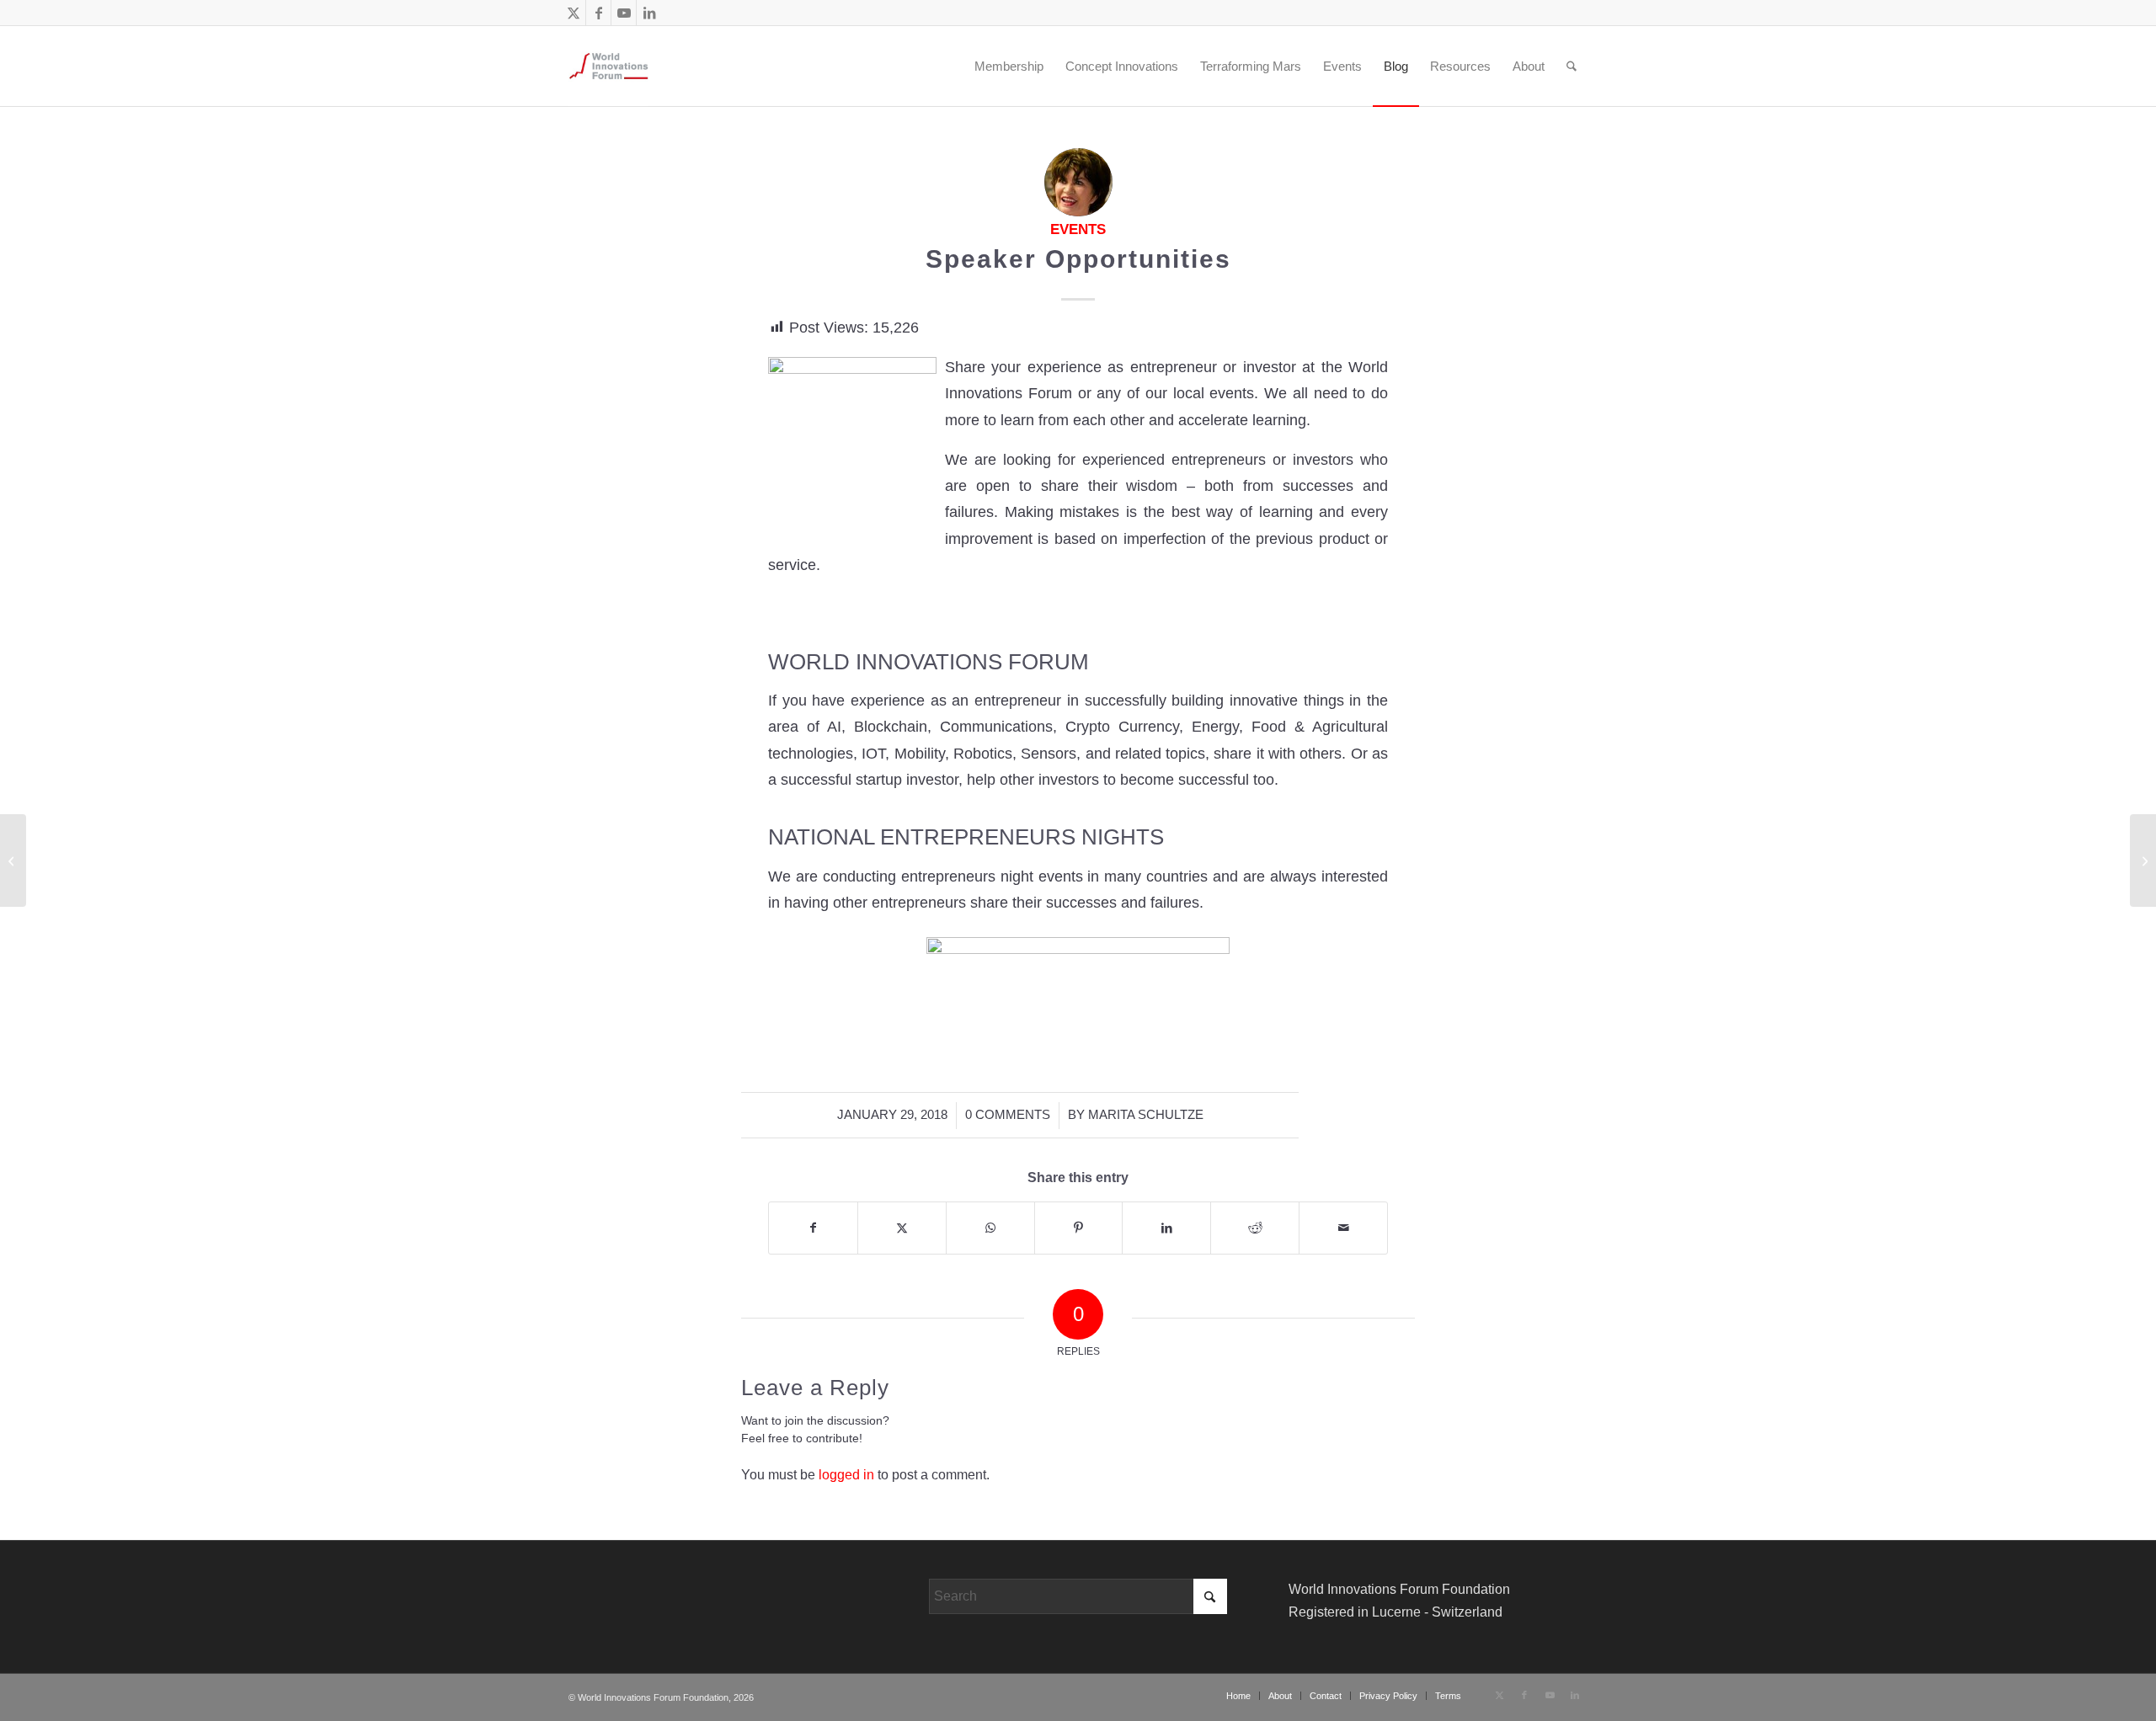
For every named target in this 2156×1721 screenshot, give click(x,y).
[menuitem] (951, 66)
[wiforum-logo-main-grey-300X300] (608, 66)
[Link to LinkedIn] (649, 13)
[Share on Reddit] (1255, 1228)
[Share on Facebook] (813, 1228)
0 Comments (1008, 1115)
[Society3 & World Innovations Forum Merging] (13, 860)
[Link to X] (573, 13)
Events (1078, 229)
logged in (846, 1475)
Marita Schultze (1146, 1115)
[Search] (1572, 66)
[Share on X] (902, 1228)
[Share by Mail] (1343, 1228)
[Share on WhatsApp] (990, 1228)
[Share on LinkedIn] (1166, 1228)
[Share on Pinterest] (1079, 1228)
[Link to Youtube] (624, 13)
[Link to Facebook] (598, 13)
